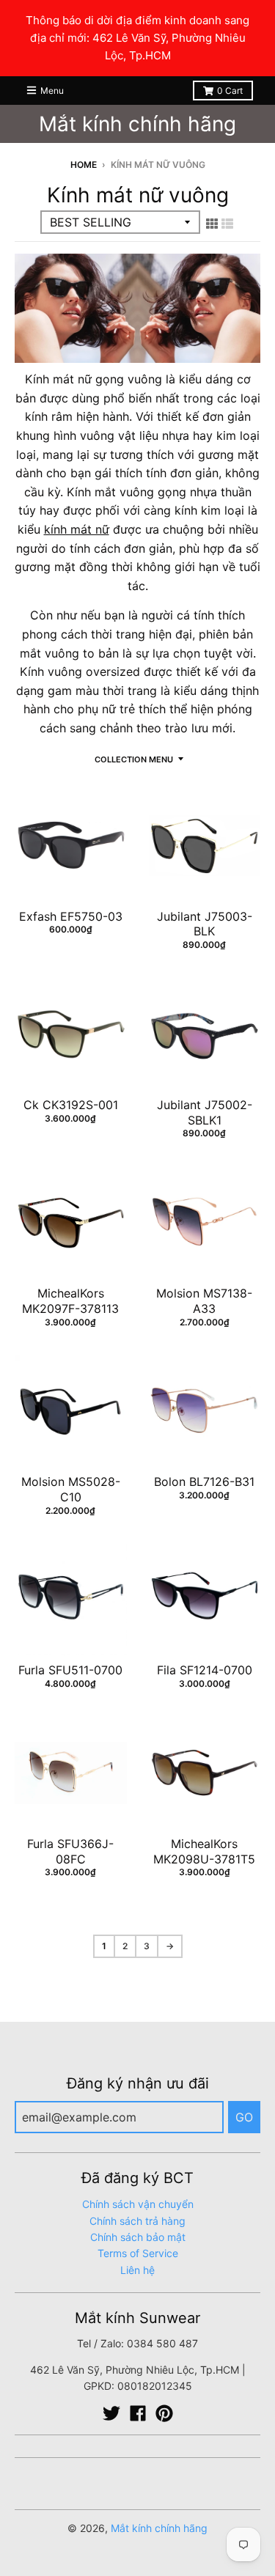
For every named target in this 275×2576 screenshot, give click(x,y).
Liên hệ (137, 2270)
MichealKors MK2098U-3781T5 (204, 1851)
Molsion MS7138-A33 (204, 1301)
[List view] (227, 224)
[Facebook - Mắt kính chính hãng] (138, 2413)
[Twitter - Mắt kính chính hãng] (111, 2413)
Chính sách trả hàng (137, 2221)
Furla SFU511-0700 (70, 1670)
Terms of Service (138, 2253)
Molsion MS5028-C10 (71, 1489)
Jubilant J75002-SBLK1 (205, 1112)
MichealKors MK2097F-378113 (70, 1301)
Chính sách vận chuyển (138, 2204)
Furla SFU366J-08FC (70, 1851)
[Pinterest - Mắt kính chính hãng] (164, 2413)
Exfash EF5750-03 (71, 916)
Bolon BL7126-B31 (204, 1482)
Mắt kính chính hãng (137, 124)
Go (244, 2117)
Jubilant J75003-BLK (205, 924)
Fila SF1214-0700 (205, 1670)
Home (84, 165)
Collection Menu (134, 759)
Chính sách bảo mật (138, 2237)
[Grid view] (212, 224)
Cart (230, 91)
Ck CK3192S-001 (71, 1105)
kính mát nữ (77, 529)
